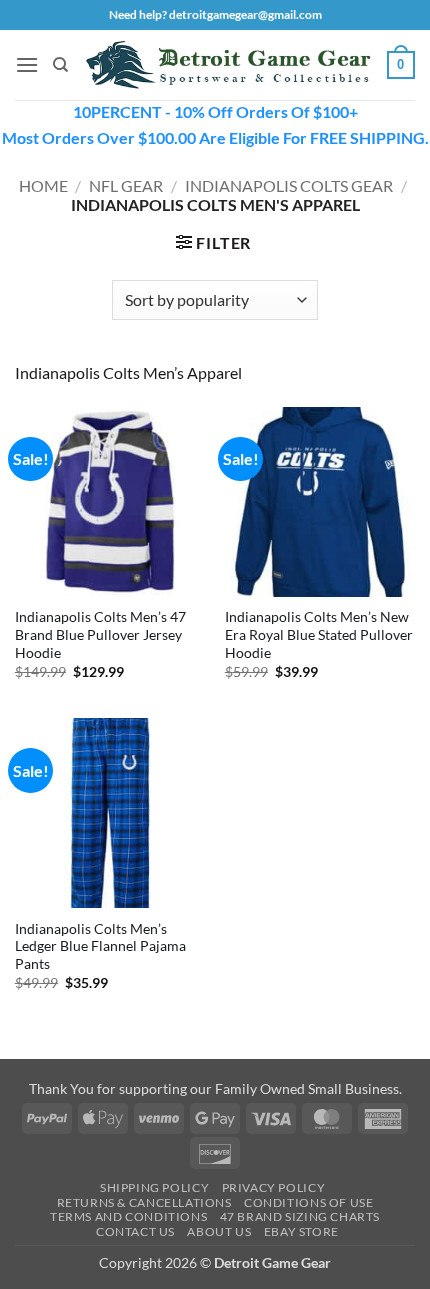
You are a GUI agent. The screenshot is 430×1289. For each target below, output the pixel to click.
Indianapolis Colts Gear (289, 185)
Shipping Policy (154, 1187)
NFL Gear (126, 185)
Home (43, 185)
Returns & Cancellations (144, 1202)
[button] (27, 64)
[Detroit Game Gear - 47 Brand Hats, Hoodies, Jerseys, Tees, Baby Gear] (228, 65)
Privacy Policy (274, 1187)
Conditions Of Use (308, 1202)
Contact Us (135, 1231)
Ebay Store (301, 1231)
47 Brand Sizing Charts (300, 1216)
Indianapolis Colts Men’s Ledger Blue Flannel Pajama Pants (100, 946)
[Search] (60, 65)
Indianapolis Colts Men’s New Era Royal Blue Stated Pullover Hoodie (319, 634)
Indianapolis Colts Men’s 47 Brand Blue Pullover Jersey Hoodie (100, 634)
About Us (219, 1231)
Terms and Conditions (128, 1216)
